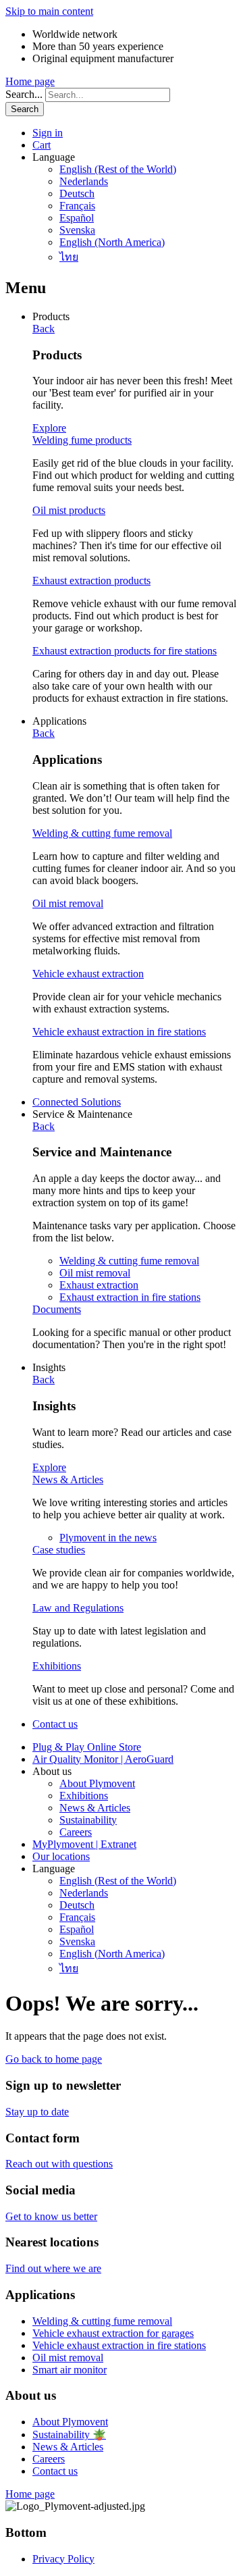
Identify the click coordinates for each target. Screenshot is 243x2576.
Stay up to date (37, 2112)
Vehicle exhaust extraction (88, 974)
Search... (24, 94)
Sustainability (88, 1820)
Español (77, 218)
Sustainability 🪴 (69, 2435)
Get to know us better (51, 2216)
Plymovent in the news (108, 1538)
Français (77, 206)
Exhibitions (57, 1666)
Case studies (59, 1550)
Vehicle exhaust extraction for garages (113, 2333)
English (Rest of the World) (118, 169)
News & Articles (68, 1479)
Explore (49, 428)
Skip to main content (49, 11)
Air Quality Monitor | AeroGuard (103, 1759)
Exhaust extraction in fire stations (130, 1297)
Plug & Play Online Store (87, 1747)
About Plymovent (97, 1783)
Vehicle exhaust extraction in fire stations (119, 1032)
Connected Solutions (77, 1102)
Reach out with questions (59, 2164)
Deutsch (77, 194)
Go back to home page (54, 2059)
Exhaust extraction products (91, 581)
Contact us (55, 1724)
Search (25, 109)
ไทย (69, 257)
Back (44, 329)
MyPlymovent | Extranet (84, 1844)
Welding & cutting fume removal (102, 833)
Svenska (77, 230)
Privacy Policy (63, 2559)
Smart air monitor (70, 2370)
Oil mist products (69, 510)
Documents (57, 1309)
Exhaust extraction (99, 1285)
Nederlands (84, 181)
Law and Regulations (78, 1608)
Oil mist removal (68, 903)
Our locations (61, 1856)
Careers (76, 1832)
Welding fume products (82, 440)
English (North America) (112, 242)
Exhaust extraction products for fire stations (125, 651)
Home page (30, 81)
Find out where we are (53, 2268)
